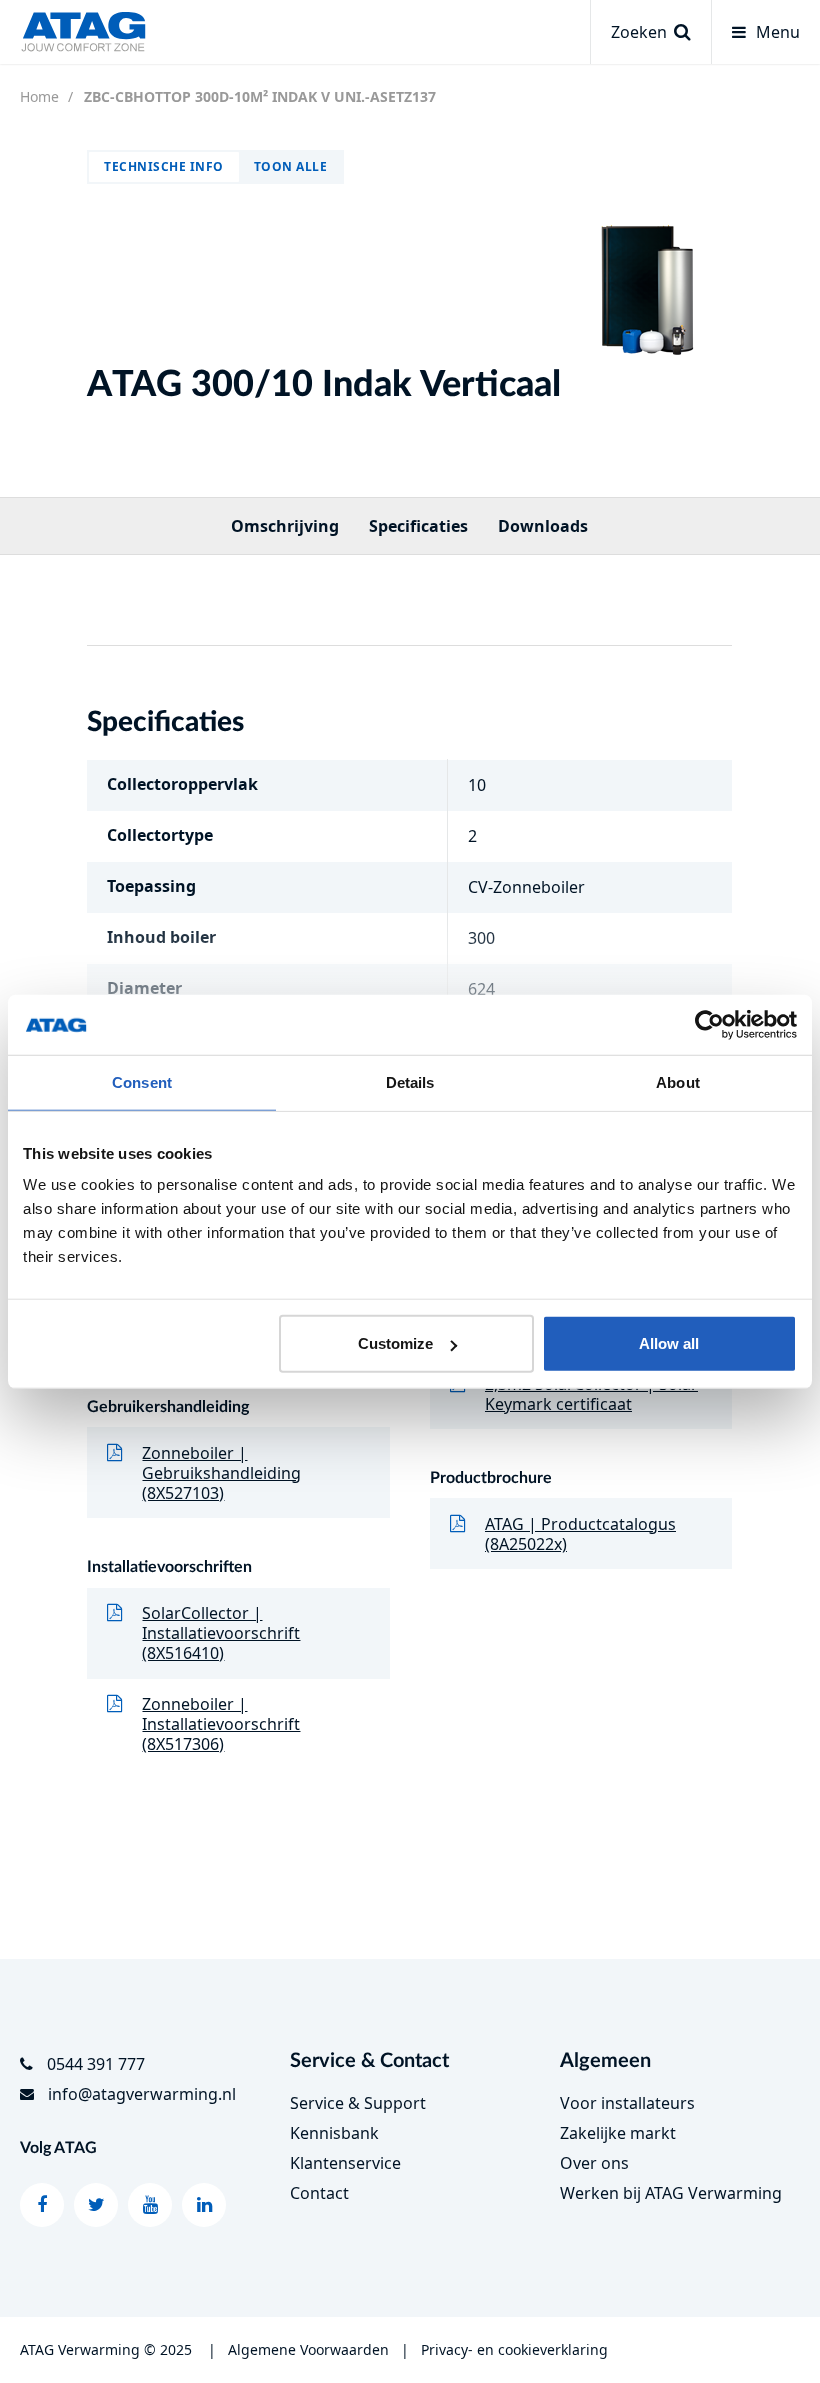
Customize (395, 1343)
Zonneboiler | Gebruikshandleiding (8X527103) (221, 1473)
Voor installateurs (627, 2103)
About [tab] (678, 1081)
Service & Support (358, 2103)
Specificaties (418, 526)
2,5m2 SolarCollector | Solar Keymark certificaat (591, 1394)
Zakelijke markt (618, 2133)
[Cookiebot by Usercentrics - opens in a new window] (709, 1024)
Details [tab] (410, 1081)
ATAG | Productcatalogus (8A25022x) (580, 1534)
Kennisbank (334, 2133)
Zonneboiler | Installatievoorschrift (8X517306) (221, 1724)
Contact (319, 2193)
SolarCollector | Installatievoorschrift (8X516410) (221, 1633)
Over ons (594, 2163)
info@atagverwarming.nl (142, 2094)
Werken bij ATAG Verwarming (671, 2193)
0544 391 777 (96, 2064)
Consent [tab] (142, 1081)
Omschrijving (285, 526)
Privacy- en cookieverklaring (514, 2349)
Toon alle (291, 166)
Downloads (543, 526)
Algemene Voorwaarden (308, 2349)
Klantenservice (345, 2163)
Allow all (669, 1343)
